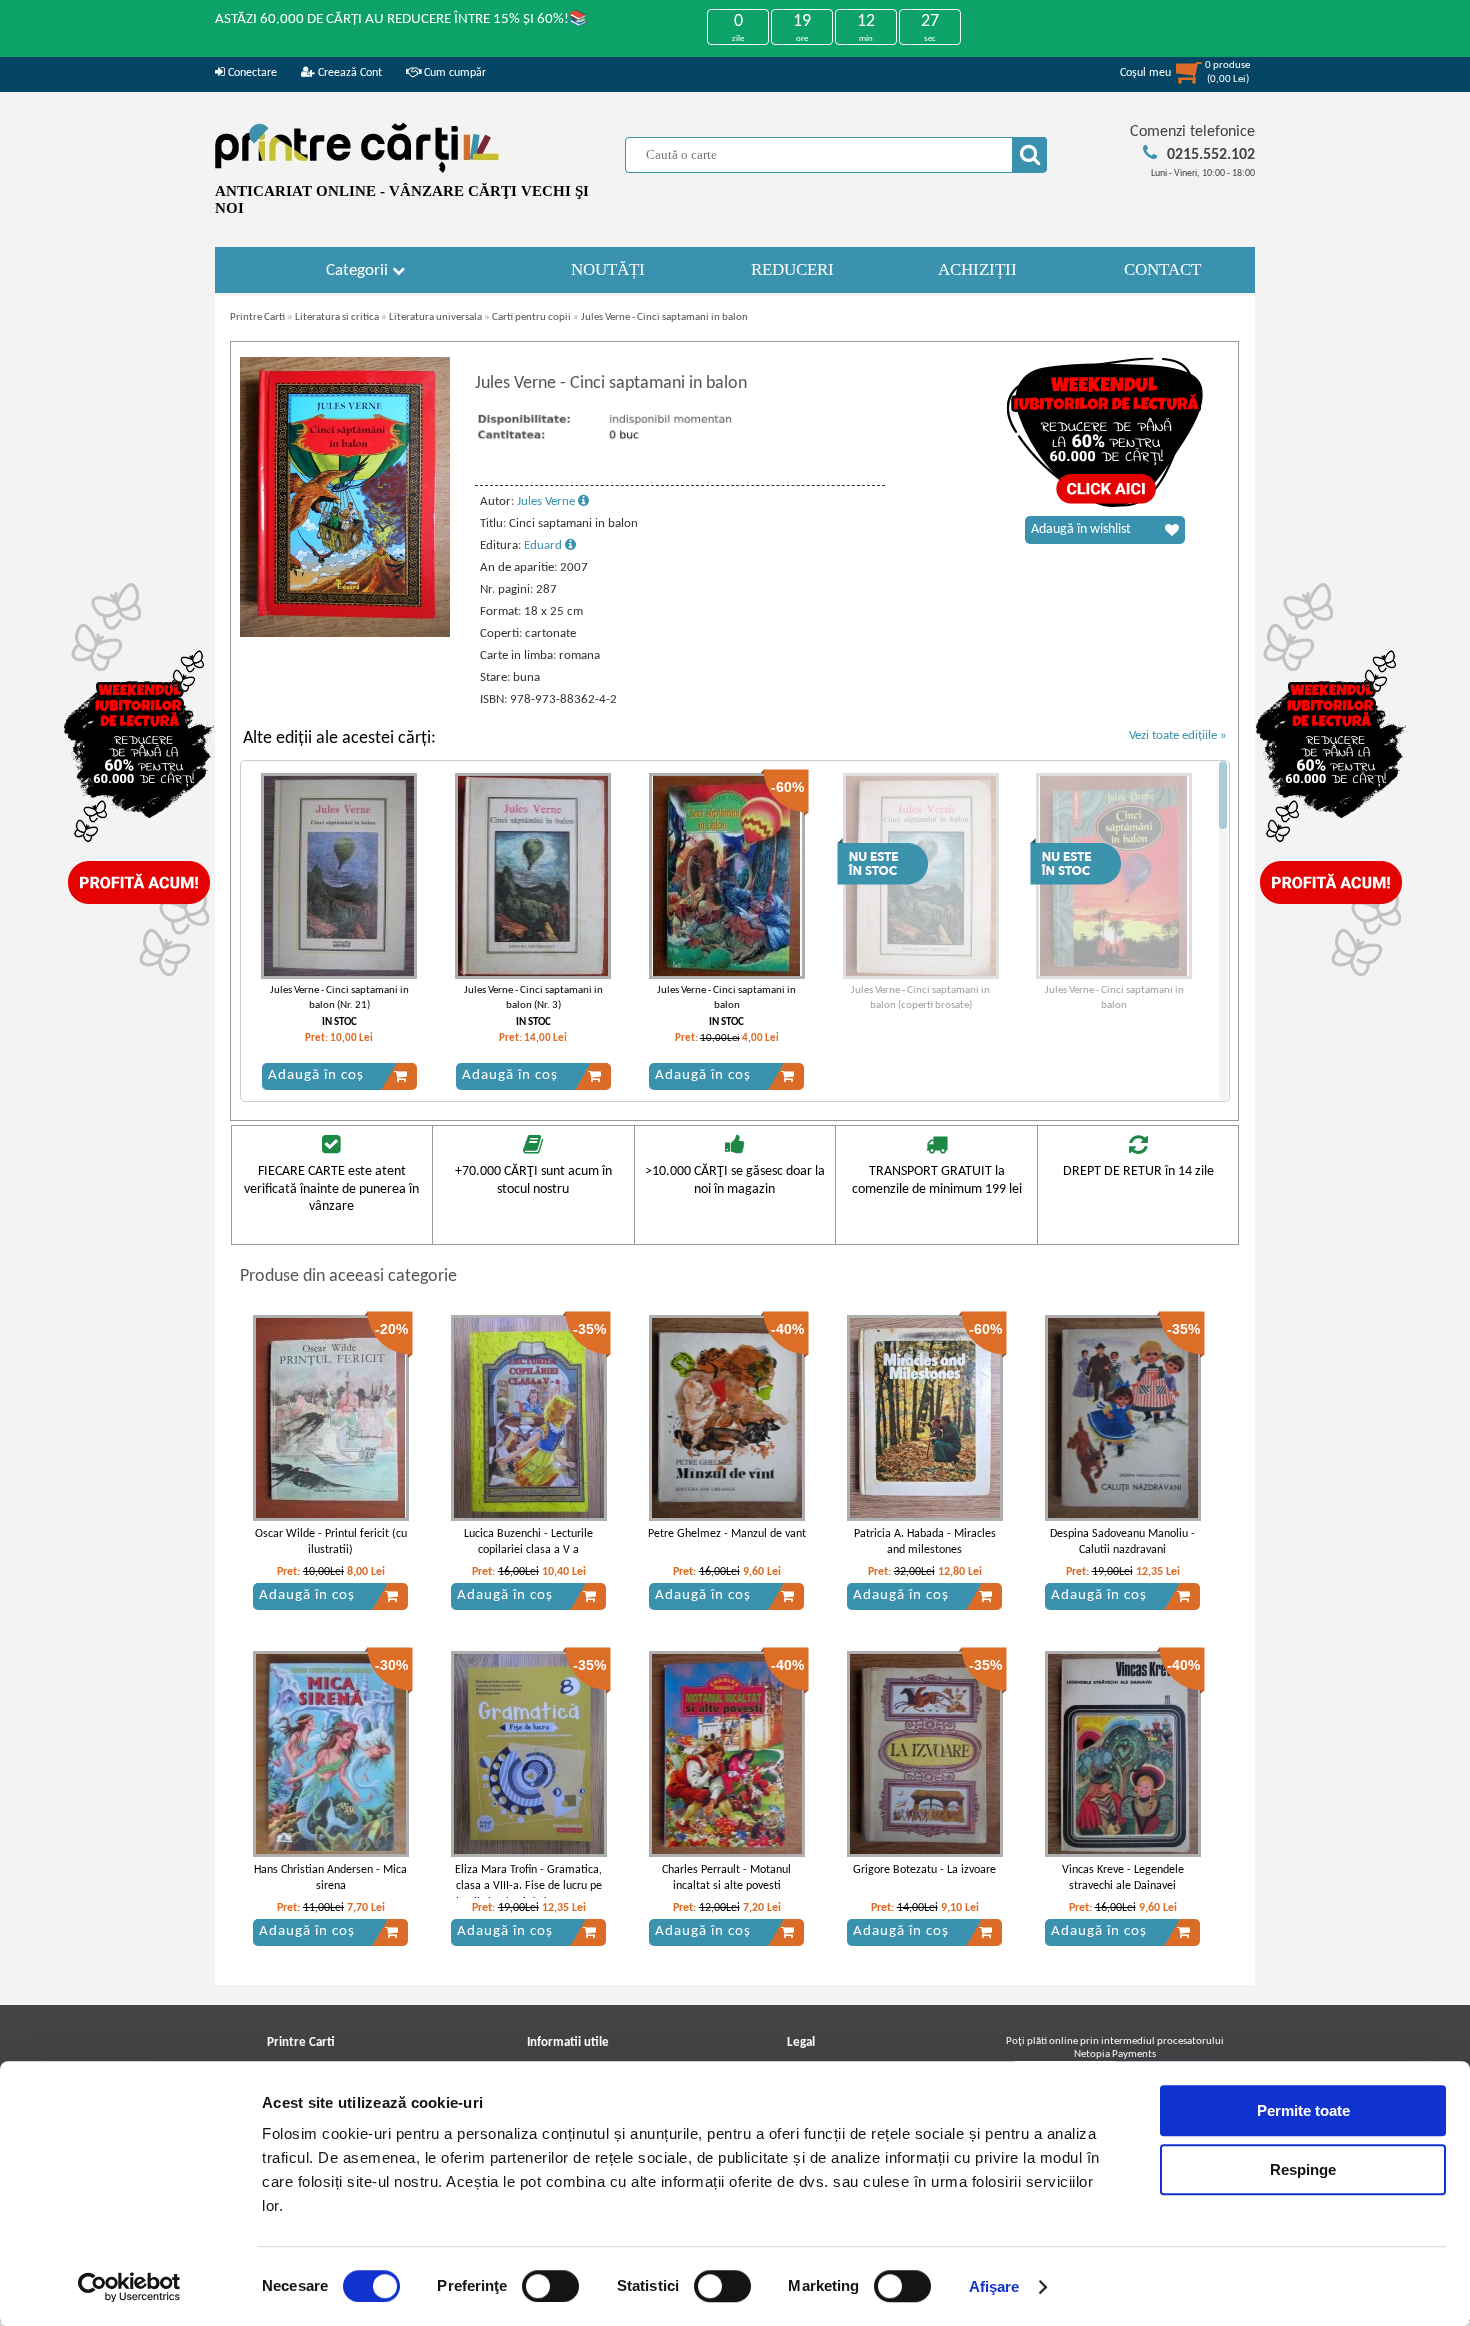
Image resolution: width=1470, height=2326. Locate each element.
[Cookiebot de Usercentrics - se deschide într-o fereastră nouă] (129, 2287)
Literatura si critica (337, 317)
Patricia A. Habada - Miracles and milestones (925, 1542)
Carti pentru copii (531, 317)
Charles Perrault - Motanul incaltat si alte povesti (726, 1878)
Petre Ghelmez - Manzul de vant (727, 1534)
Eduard (544, 545)
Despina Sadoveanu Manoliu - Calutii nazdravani (1122, 1542)
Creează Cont (348, 73)
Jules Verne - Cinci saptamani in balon (664, 317)
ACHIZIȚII (977, 269)
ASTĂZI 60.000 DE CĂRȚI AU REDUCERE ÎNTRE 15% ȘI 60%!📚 (401, 19)
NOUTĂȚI (608, 269)
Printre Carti (257, 317)
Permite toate (1303, 2110)
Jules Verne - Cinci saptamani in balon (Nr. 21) (339, 998)
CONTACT (1162, 269)
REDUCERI (792, 269)
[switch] (550, 2286)
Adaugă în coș (316, 1075)
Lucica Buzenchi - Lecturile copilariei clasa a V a (528, 1542)
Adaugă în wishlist (1081, 529)
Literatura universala (435, 317)
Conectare (251, 73)
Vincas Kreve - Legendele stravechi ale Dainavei (1123, 1878)
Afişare (994, 2286)
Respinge (1303, 2169)
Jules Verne (547, 501)
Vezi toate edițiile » (1178, 735)
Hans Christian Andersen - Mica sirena (330, 1878)
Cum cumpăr (453, 73)
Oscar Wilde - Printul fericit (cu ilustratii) (331, 1542)
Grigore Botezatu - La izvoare (924, 1870)
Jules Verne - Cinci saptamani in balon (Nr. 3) (533, 998)
